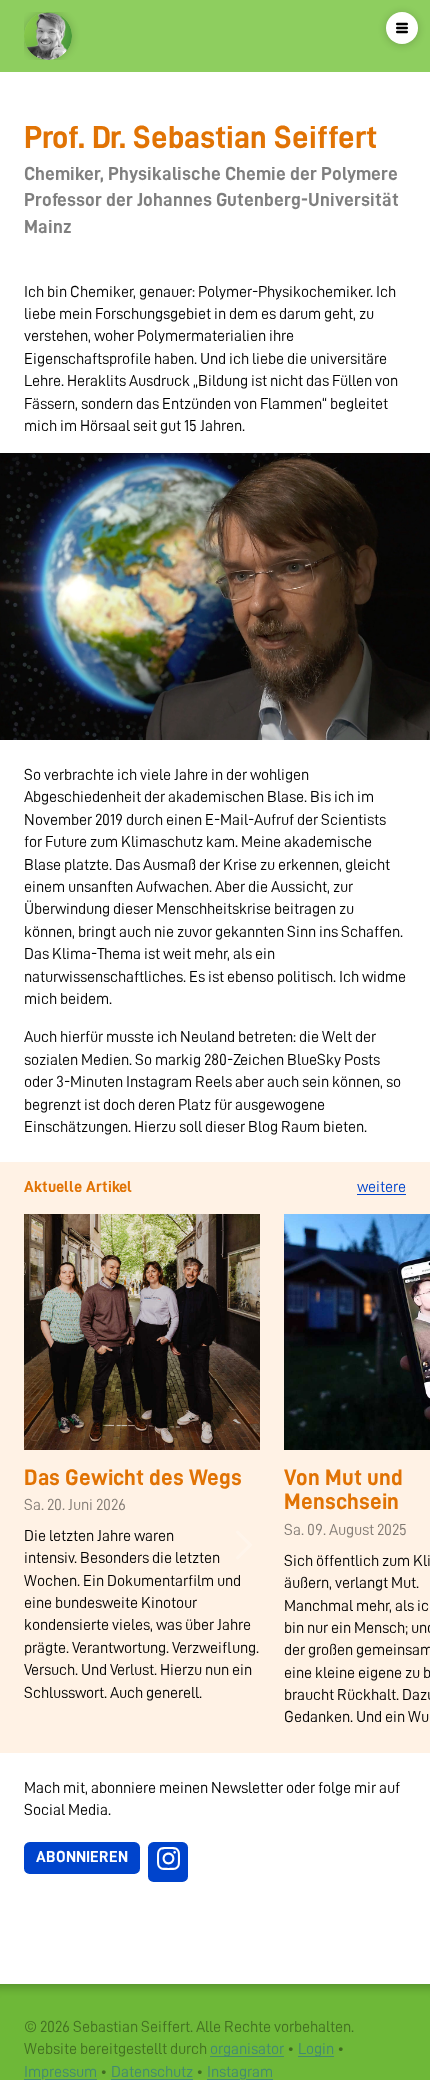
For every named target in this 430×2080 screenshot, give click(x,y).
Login (316, 2049)
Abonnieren (82, 1857)
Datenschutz (152, 2072)
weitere (381, 1187)
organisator (247, 2049)
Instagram (240, 2072)
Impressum (60, 2072)
